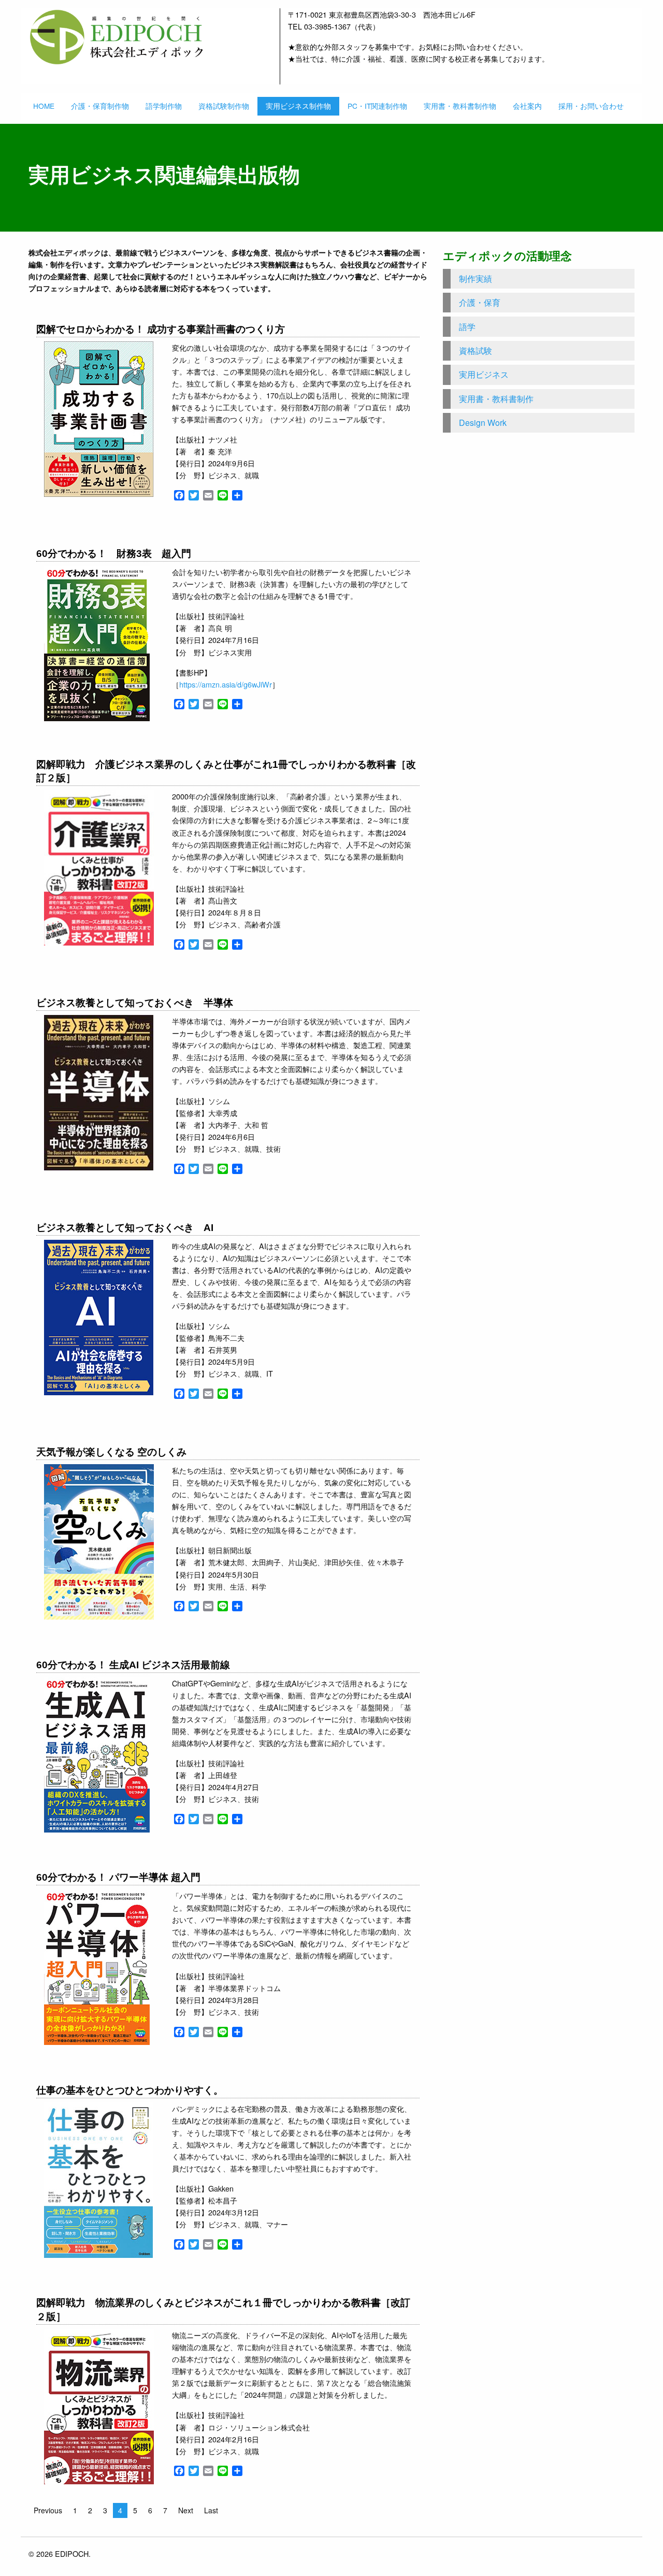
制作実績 (475, 278)
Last (211, 2510)
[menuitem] (44, 106)
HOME (44, 106)
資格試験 (475, 350)
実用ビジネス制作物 (298, 106)
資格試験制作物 (224, 106)
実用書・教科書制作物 (460, 106)
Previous (48, 2510)
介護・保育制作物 (100, 106)
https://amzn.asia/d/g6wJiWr (226, 684)
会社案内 (527, 106)
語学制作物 (164, 106)
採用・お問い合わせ (591, 106)
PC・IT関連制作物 (377, 106)
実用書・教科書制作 (496, 399)
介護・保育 (480, 302)
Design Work (483, 423)
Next (186, 2510)
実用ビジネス (484, 374)
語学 (467, 327)
